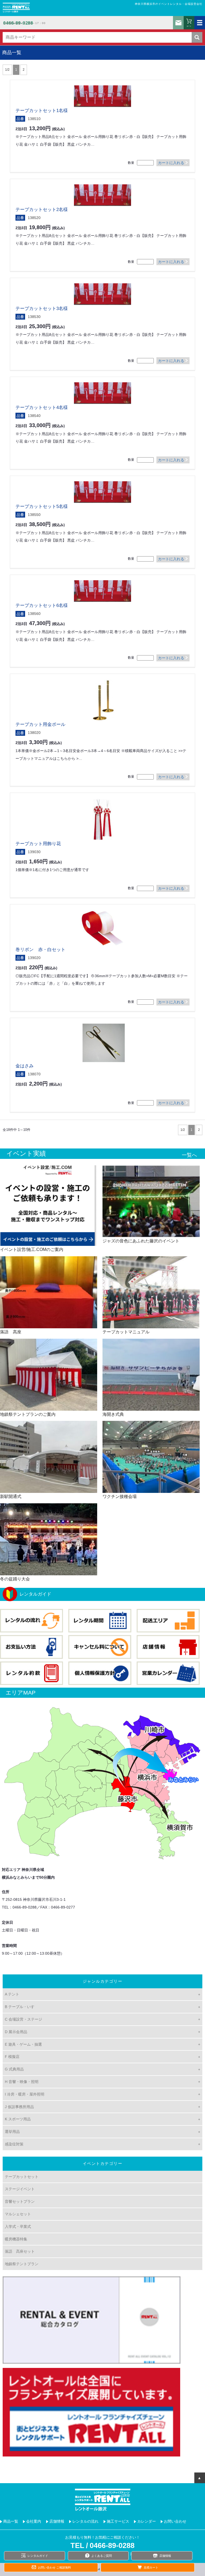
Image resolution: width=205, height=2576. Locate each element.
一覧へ (189, 1155)
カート (189, 26)
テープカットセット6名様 (42, 605)
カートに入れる (171, 163)
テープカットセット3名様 (42, 309)
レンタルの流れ (85, 2521)
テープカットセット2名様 (42, 210)
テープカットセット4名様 (42, 408)
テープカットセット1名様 (42, 111)
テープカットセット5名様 (42, 506)
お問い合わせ (178, 23)
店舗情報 (57, 2521)
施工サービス (118, 2521)
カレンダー (147, 2521)
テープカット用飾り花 (38, 844)
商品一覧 (11, 2521)
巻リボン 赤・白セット (40, 950)
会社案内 (34, 2521)
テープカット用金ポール (40, 724)
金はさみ (25, 1066)
